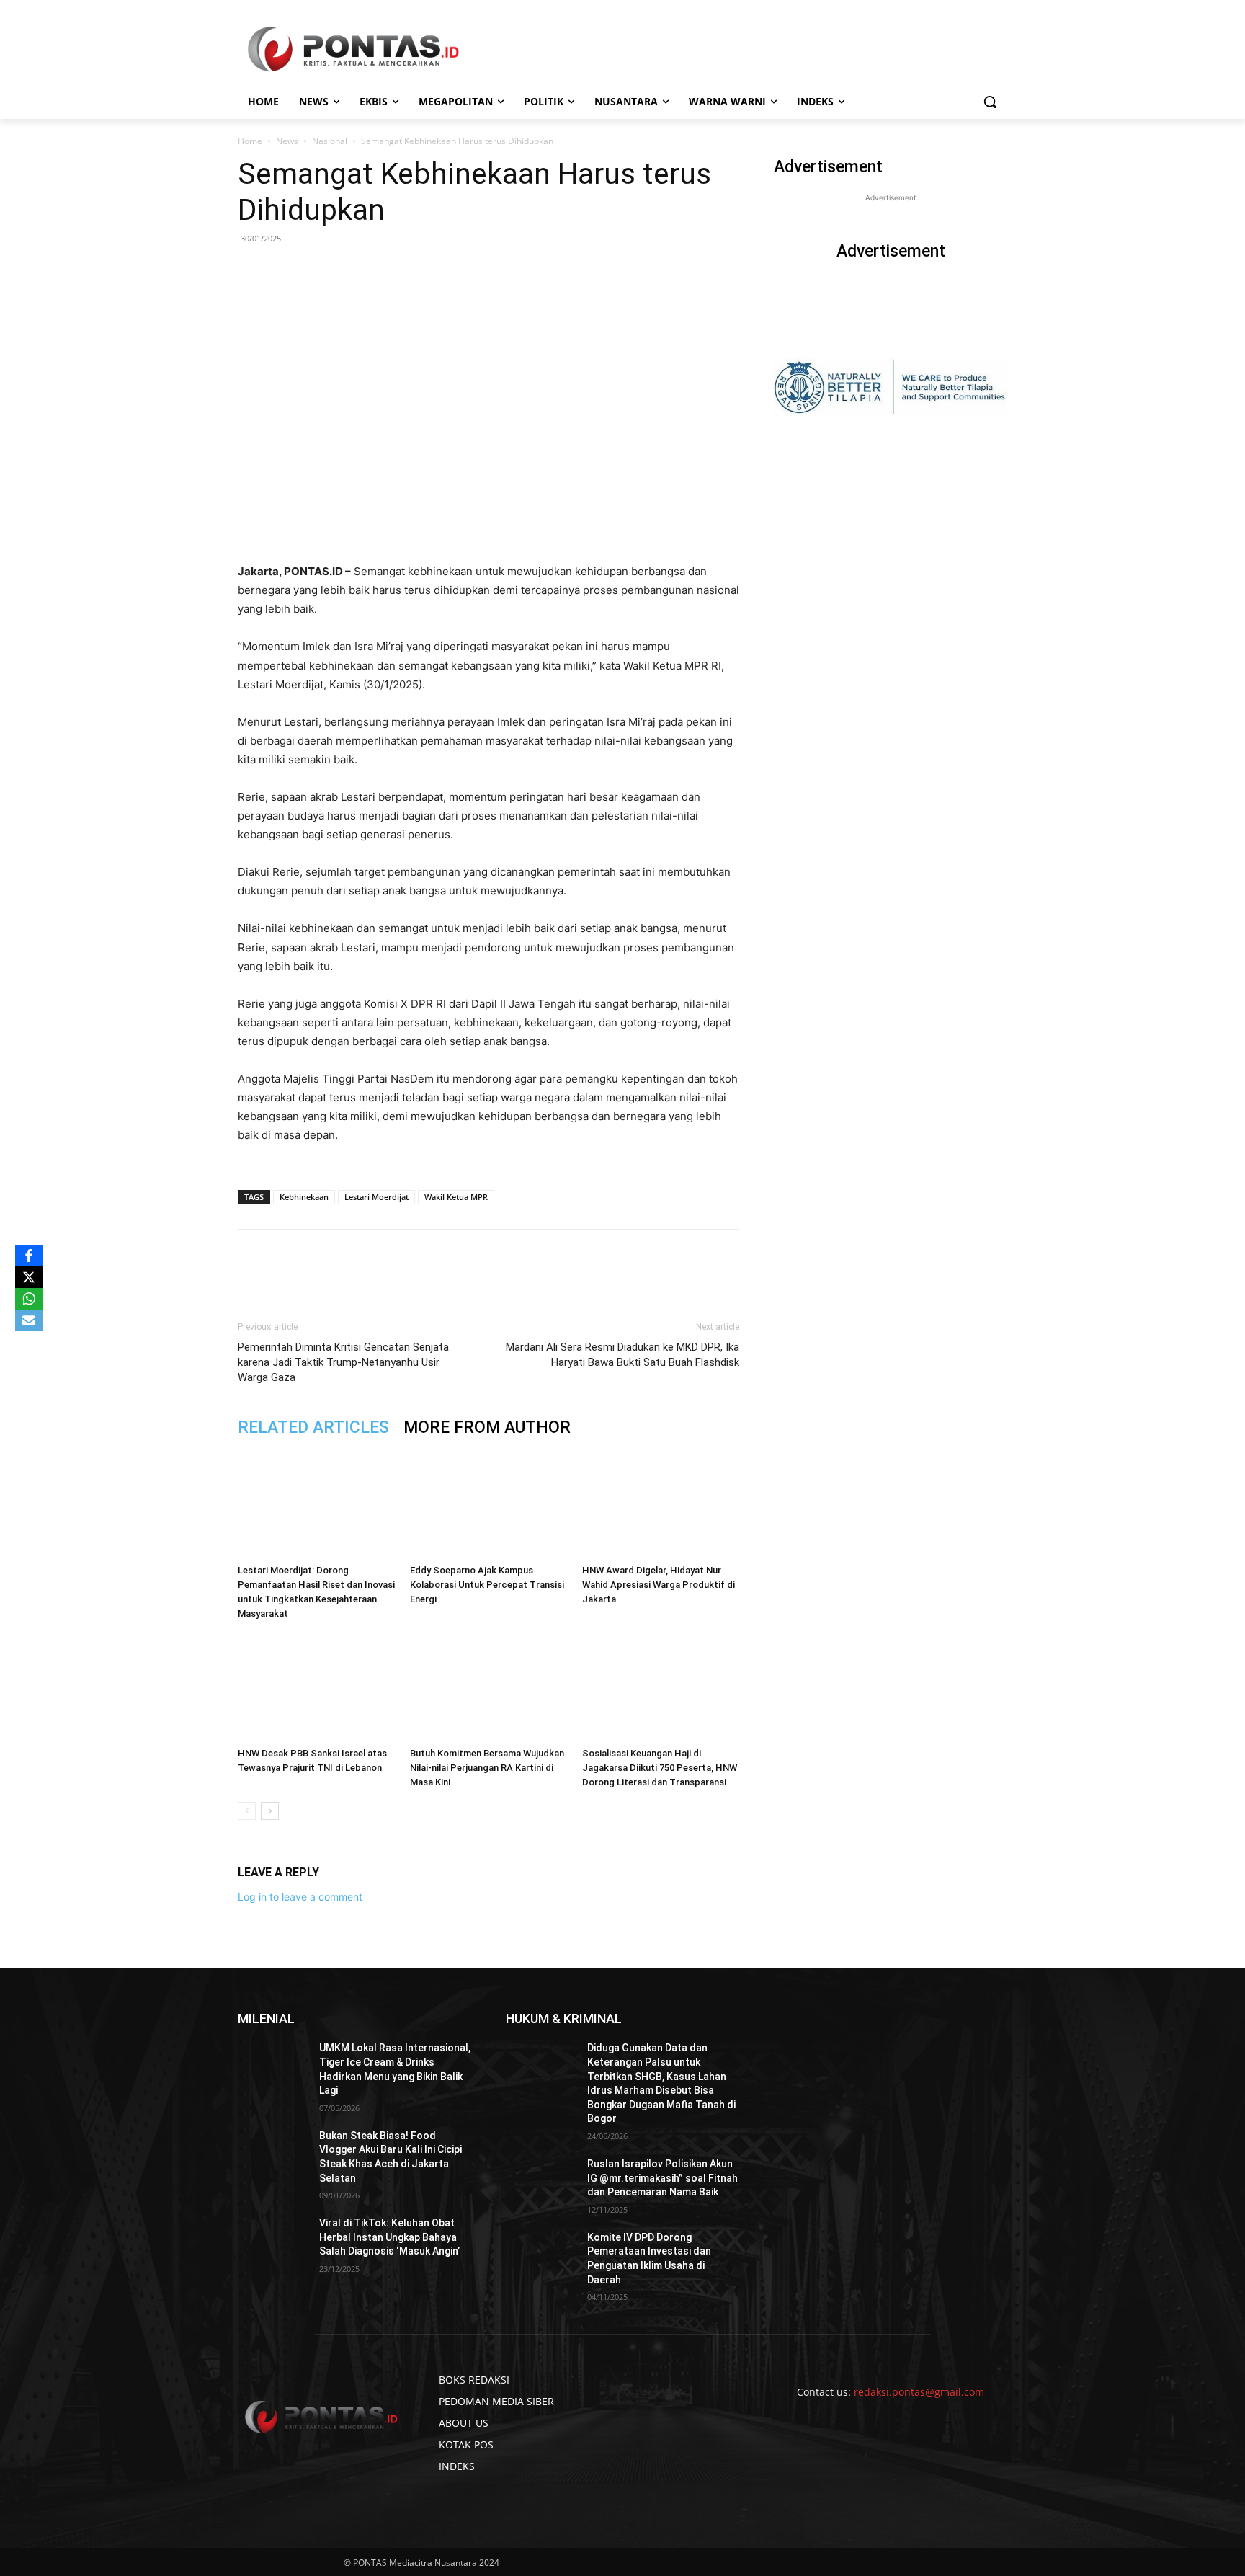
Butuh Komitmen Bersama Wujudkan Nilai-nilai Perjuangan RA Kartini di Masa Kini (487, 1768)
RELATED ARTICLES (313, 1427)
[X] (29, 1277)
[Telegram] (472, 1259)
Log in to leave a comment (300, 1897)
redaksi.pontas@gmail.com (919, 2392)
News (287, 141)
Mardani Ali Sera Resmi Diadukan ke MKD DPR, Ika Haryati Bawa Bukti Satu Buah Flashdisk (622, 1355)
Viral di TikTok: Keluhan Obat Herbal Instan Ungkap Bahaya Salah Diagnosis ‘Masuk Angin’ (389, 2237)
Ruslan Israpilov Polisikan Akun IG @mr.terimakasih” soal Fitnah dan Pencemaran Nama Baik (662, 2178)
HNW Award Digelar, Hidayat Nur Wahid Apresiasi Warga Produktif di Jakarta (659, 1585)
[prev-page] (247, 1811)
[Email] (439, 1259)
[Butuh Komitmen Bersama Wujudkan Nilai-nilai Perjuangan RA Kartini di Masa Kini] (488, 1687)
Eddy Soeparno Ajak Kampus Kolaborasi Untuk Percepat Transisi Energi (487, 1585)
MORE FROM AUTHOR (487, 1427)
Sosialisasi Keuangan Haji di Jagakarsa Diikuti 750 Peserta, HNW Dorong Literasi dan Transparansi (660, 1768)
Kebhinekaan (304, 1197)
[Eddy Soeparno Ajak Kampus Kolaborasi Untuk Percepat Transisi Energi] (488, 1504)
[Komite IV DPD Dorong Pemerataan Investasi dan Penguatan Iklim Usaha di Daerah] (541, 2255)
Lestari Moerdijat (376, 1197)
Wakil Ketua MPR (456, 1197)
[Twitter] (372, 1259)
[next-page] (270, 1811)
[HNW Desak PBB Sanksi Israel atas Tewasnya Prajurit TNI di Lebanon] (316, 1687)
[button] (990, 102)
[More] (506, 1259)
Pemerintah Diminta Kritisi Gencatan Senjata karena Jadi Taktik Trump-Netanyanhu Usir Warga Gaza (343, 1362)
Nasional (330, 141)
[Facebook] (339, 1259)
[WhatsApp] (406, 1259)
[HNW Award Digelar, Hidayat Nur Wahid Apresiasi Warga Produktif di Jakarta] (661, 1504)
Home (250, 141)
